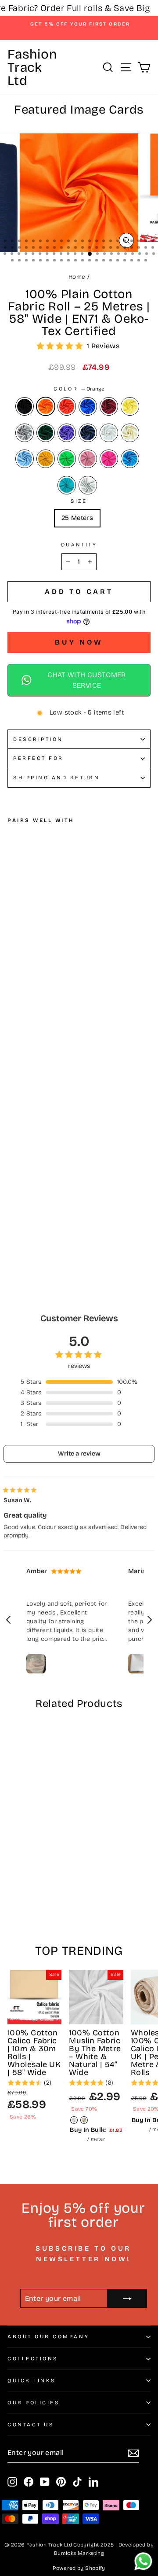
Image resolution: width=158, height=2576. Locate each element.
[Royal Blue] (88, 406)
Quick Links (32, 2381)
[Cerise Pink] (109, 459)
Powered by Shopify (79, 2568)
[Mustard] (46, 459)
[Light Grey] (88, 485)
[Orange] (46, 406)
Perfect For (38, 758)
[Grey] (25, 433)
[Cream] (130, 433)
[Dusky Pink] (88, 459)
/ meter (96, 2134)
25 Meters (77, 518)
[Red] (67, 406)
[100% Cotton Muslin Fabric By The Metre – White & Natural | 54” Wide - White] (74, 2120)
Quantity (79, 545)
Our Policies (34, 2403)
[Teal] (67, 485)
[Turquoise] (130, 459)
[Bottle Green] (46, 433)
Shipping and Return (56, 778)
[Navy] (88, 433)
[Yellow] (130, 406)
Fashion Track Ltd (32, 67)
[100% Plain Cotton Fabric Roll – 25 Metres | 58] (13, 1188)
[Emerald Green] (67, 459)
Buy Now (79, 642)
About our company (48, 2336)
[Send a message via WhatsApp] (143, 2561)
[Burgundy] (109, 406)
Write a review (79, 1454)
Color (79, 389)
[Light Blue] (25, 459)
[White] (109, 433)
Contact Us (31, 2425)
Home (77, 277)
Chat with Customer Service (87, 680)
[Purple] (67, 433)
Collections (33, 2359)
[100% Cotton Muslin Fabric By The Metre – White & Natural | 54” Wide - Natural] (84, 2120)
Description (38, 739)
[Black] (25, 406)
